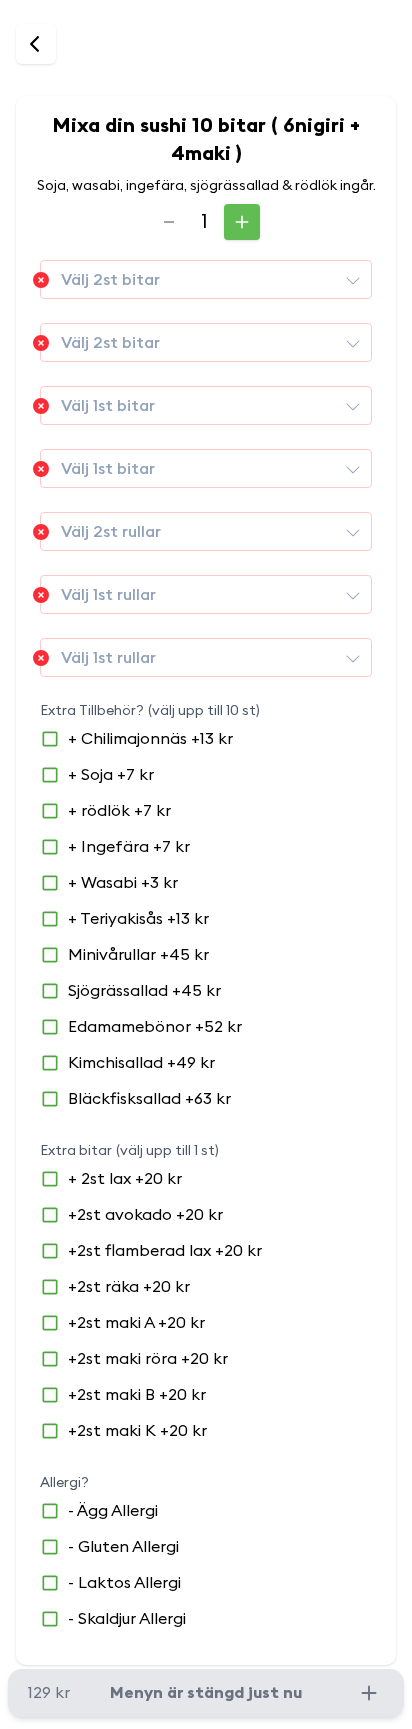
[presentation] (353, 280)
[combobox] (206, 279)
